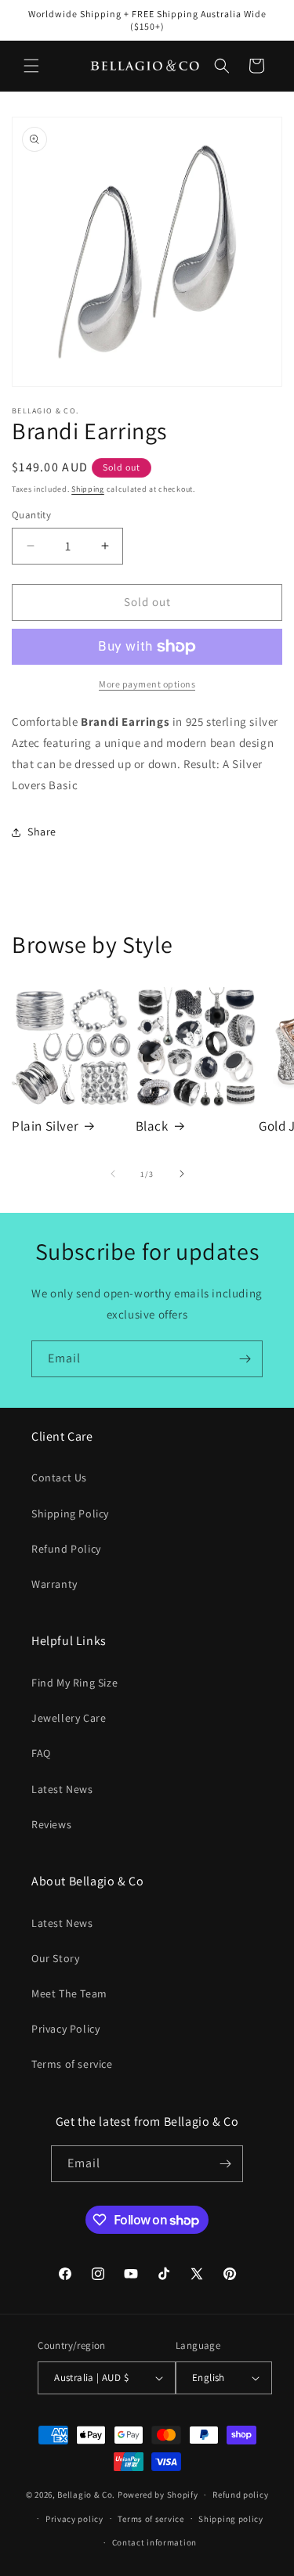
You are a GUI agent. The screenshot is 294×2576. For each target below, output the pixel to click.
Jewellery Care (69, 1718)
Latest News (62, 1789)
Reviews (51, 1824)
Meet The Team (69, 1993)
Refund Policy (66, 1549)
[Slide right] (182, 1174)
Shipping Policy (70, 1513)
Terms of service (72, 2064)
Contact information (154, 2542)
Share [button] (42, 832)
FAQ (41, 1753)
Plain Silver (45, 1126)
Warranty (54, 1584)
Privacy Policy (65, 2029)
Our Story (55, 1958)
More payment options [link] (147, 684)
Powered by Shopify (158, 2495)
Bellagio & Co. (86, 2495)
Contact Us (59, 1477)
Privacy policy (74, 2519)
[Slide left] (113, 1174)
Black (152, 1126)
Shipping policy (231, 2519)
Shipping (88, 489)
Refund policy (240, 2495)
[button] (31, 66)
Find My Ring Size (74, 1683)
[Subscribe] (245, 1359)
